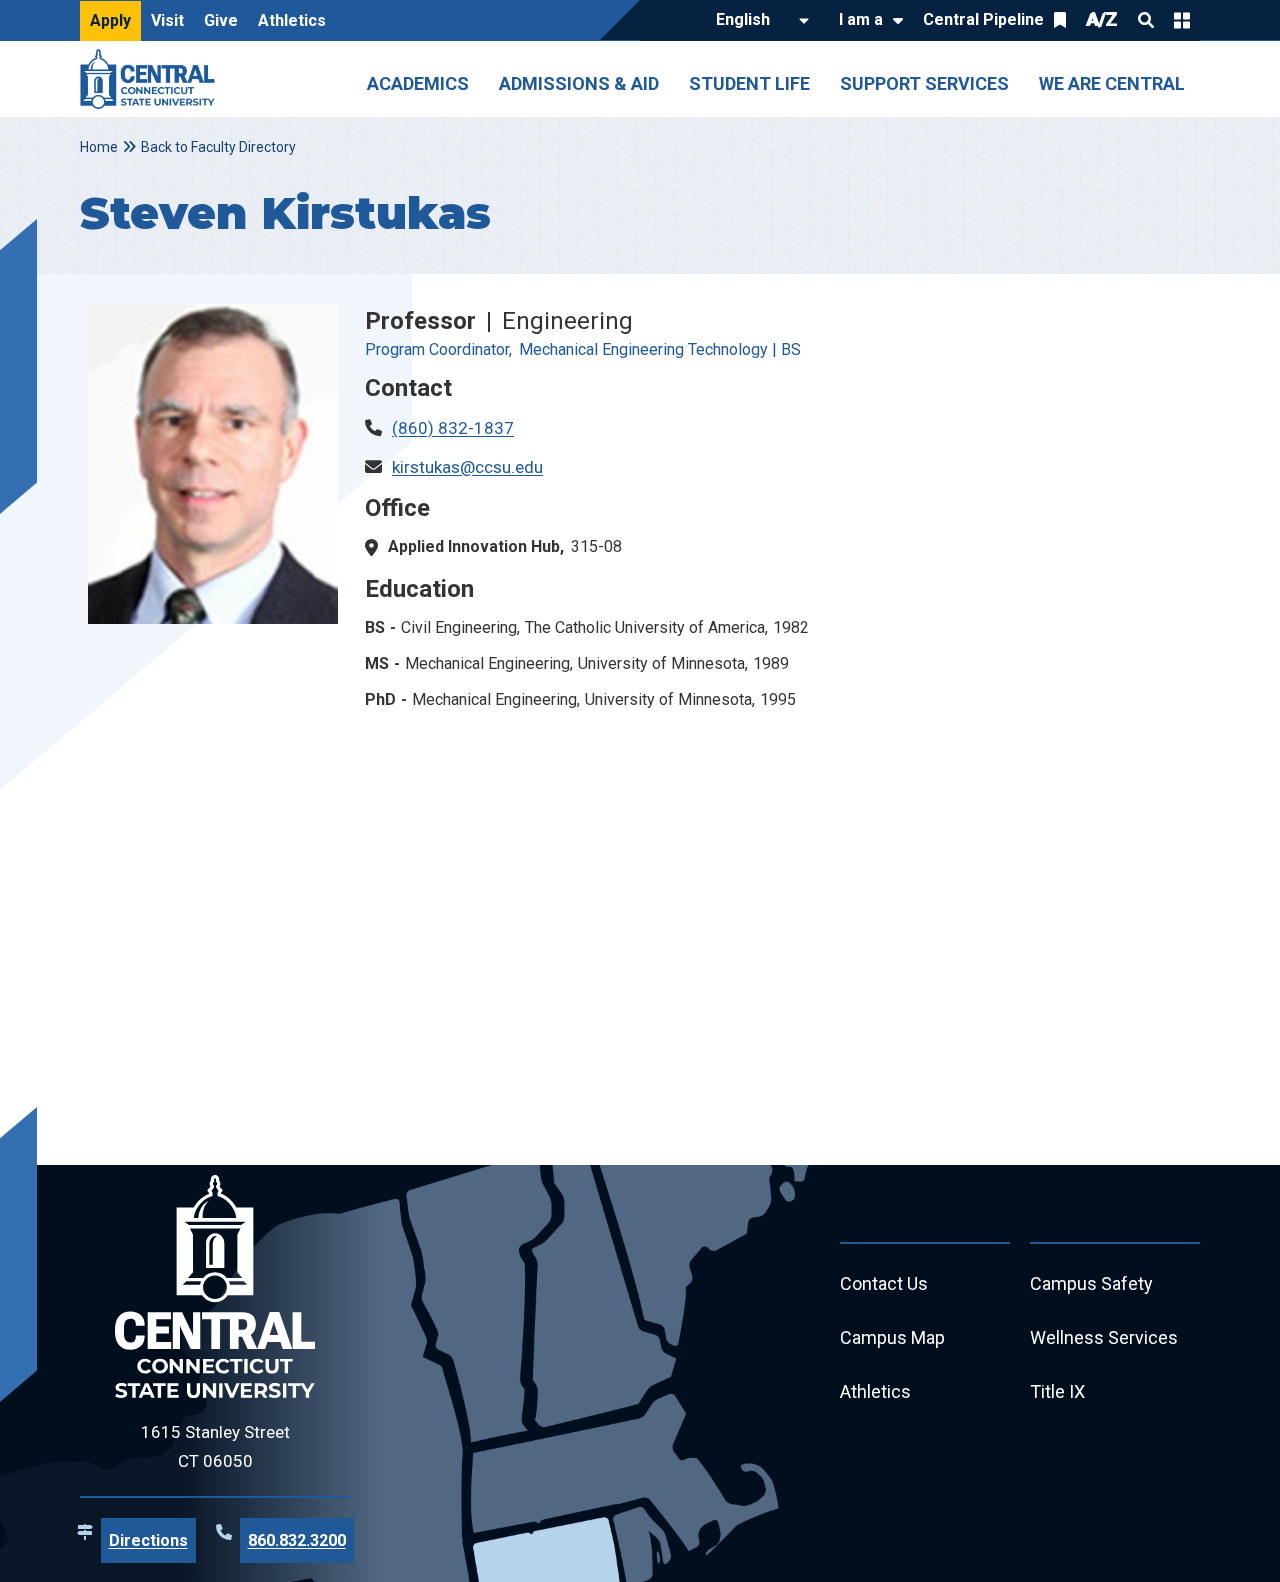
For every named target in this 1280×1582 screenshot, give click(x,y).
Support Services (924, 83)
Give (221, 20)
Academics (418, 83)
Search (1146, 20)
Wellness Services (1104, 1337)
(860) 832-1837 (453, 428)
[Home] (152, 79)
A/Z (1102, 19)
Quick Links (1182, 20)
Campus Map (892, 1337)
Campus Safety (1091, 1283)
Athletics (292, 20)
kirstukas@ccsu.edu (467, 467)
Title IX (1057, 1391)
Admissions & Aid (579, 83)
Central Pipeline (983, 19)
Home (99, 147)
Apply (110, 20)
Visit (167, 20)
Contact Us (884, 1283)
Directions (148, 1540)
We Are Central (1112, 83)
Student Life (749, 83)
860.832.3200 (297, 1540)
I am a (861, 19)
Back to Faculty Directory (218, 147)
